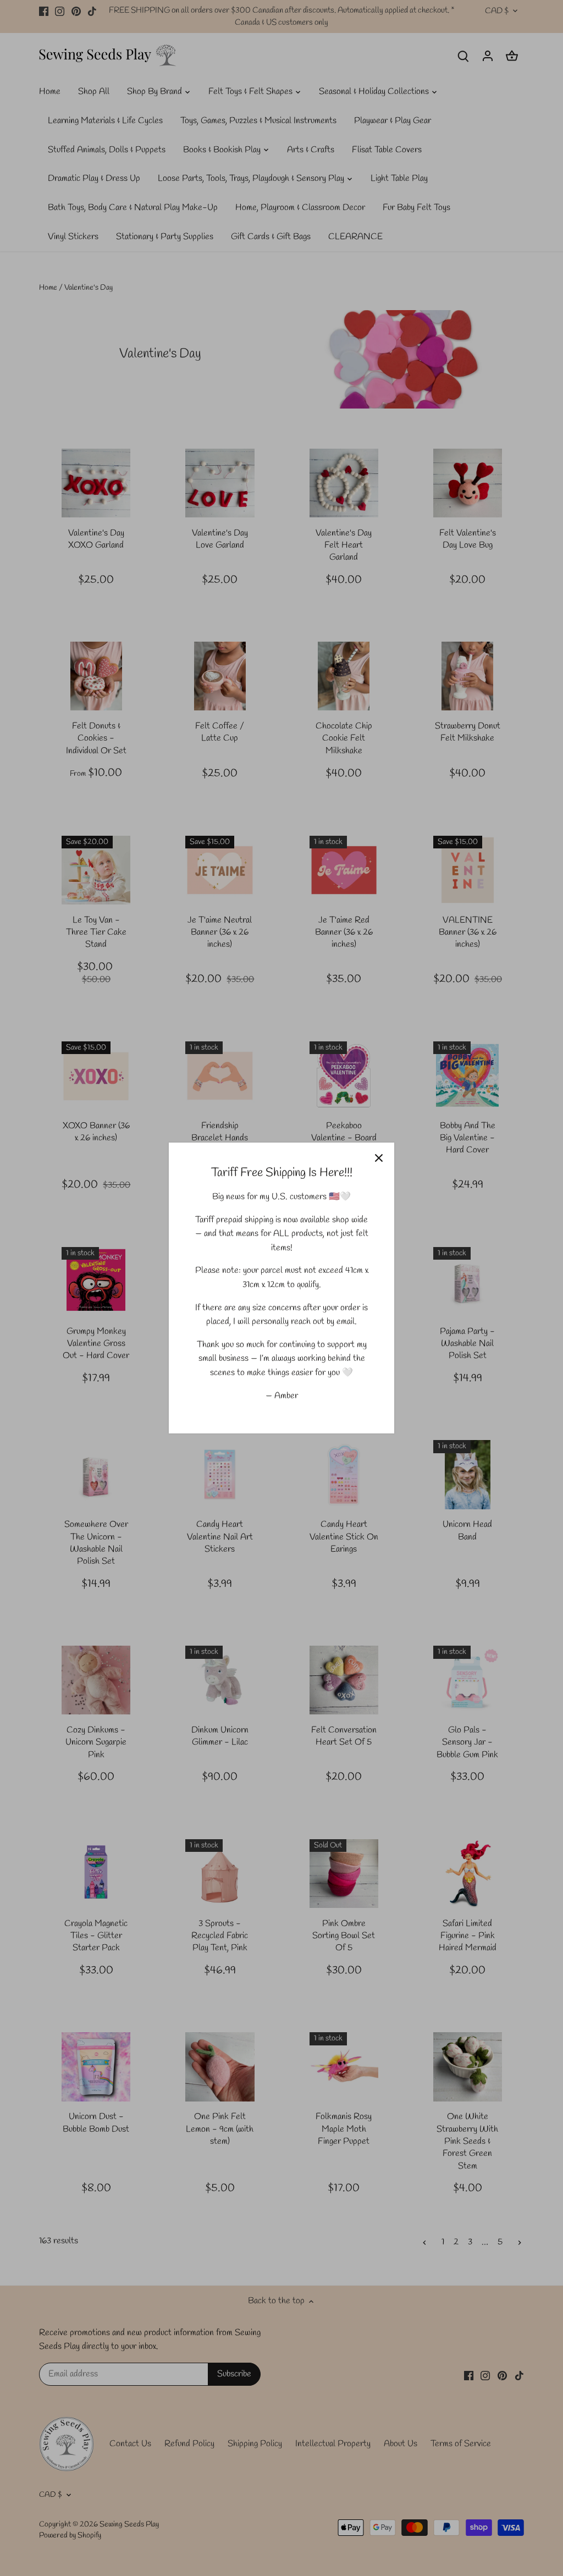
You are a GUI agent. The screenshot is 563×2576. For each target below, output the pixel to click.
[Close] (379, 1158)
